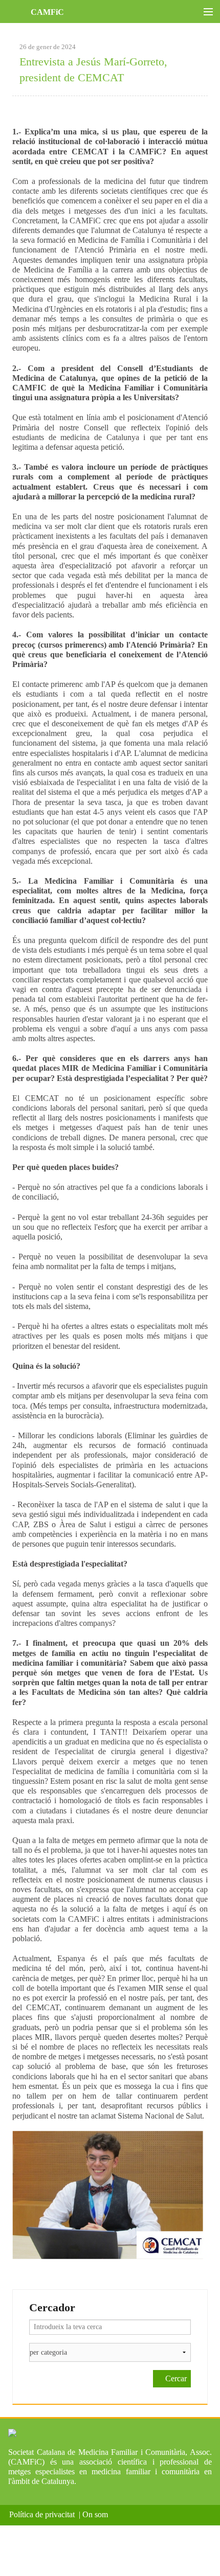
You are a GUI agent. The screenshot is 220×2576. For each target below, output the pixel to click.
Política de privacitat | (45, 2514)
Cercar (175, 2378)
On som (97, 2514)
